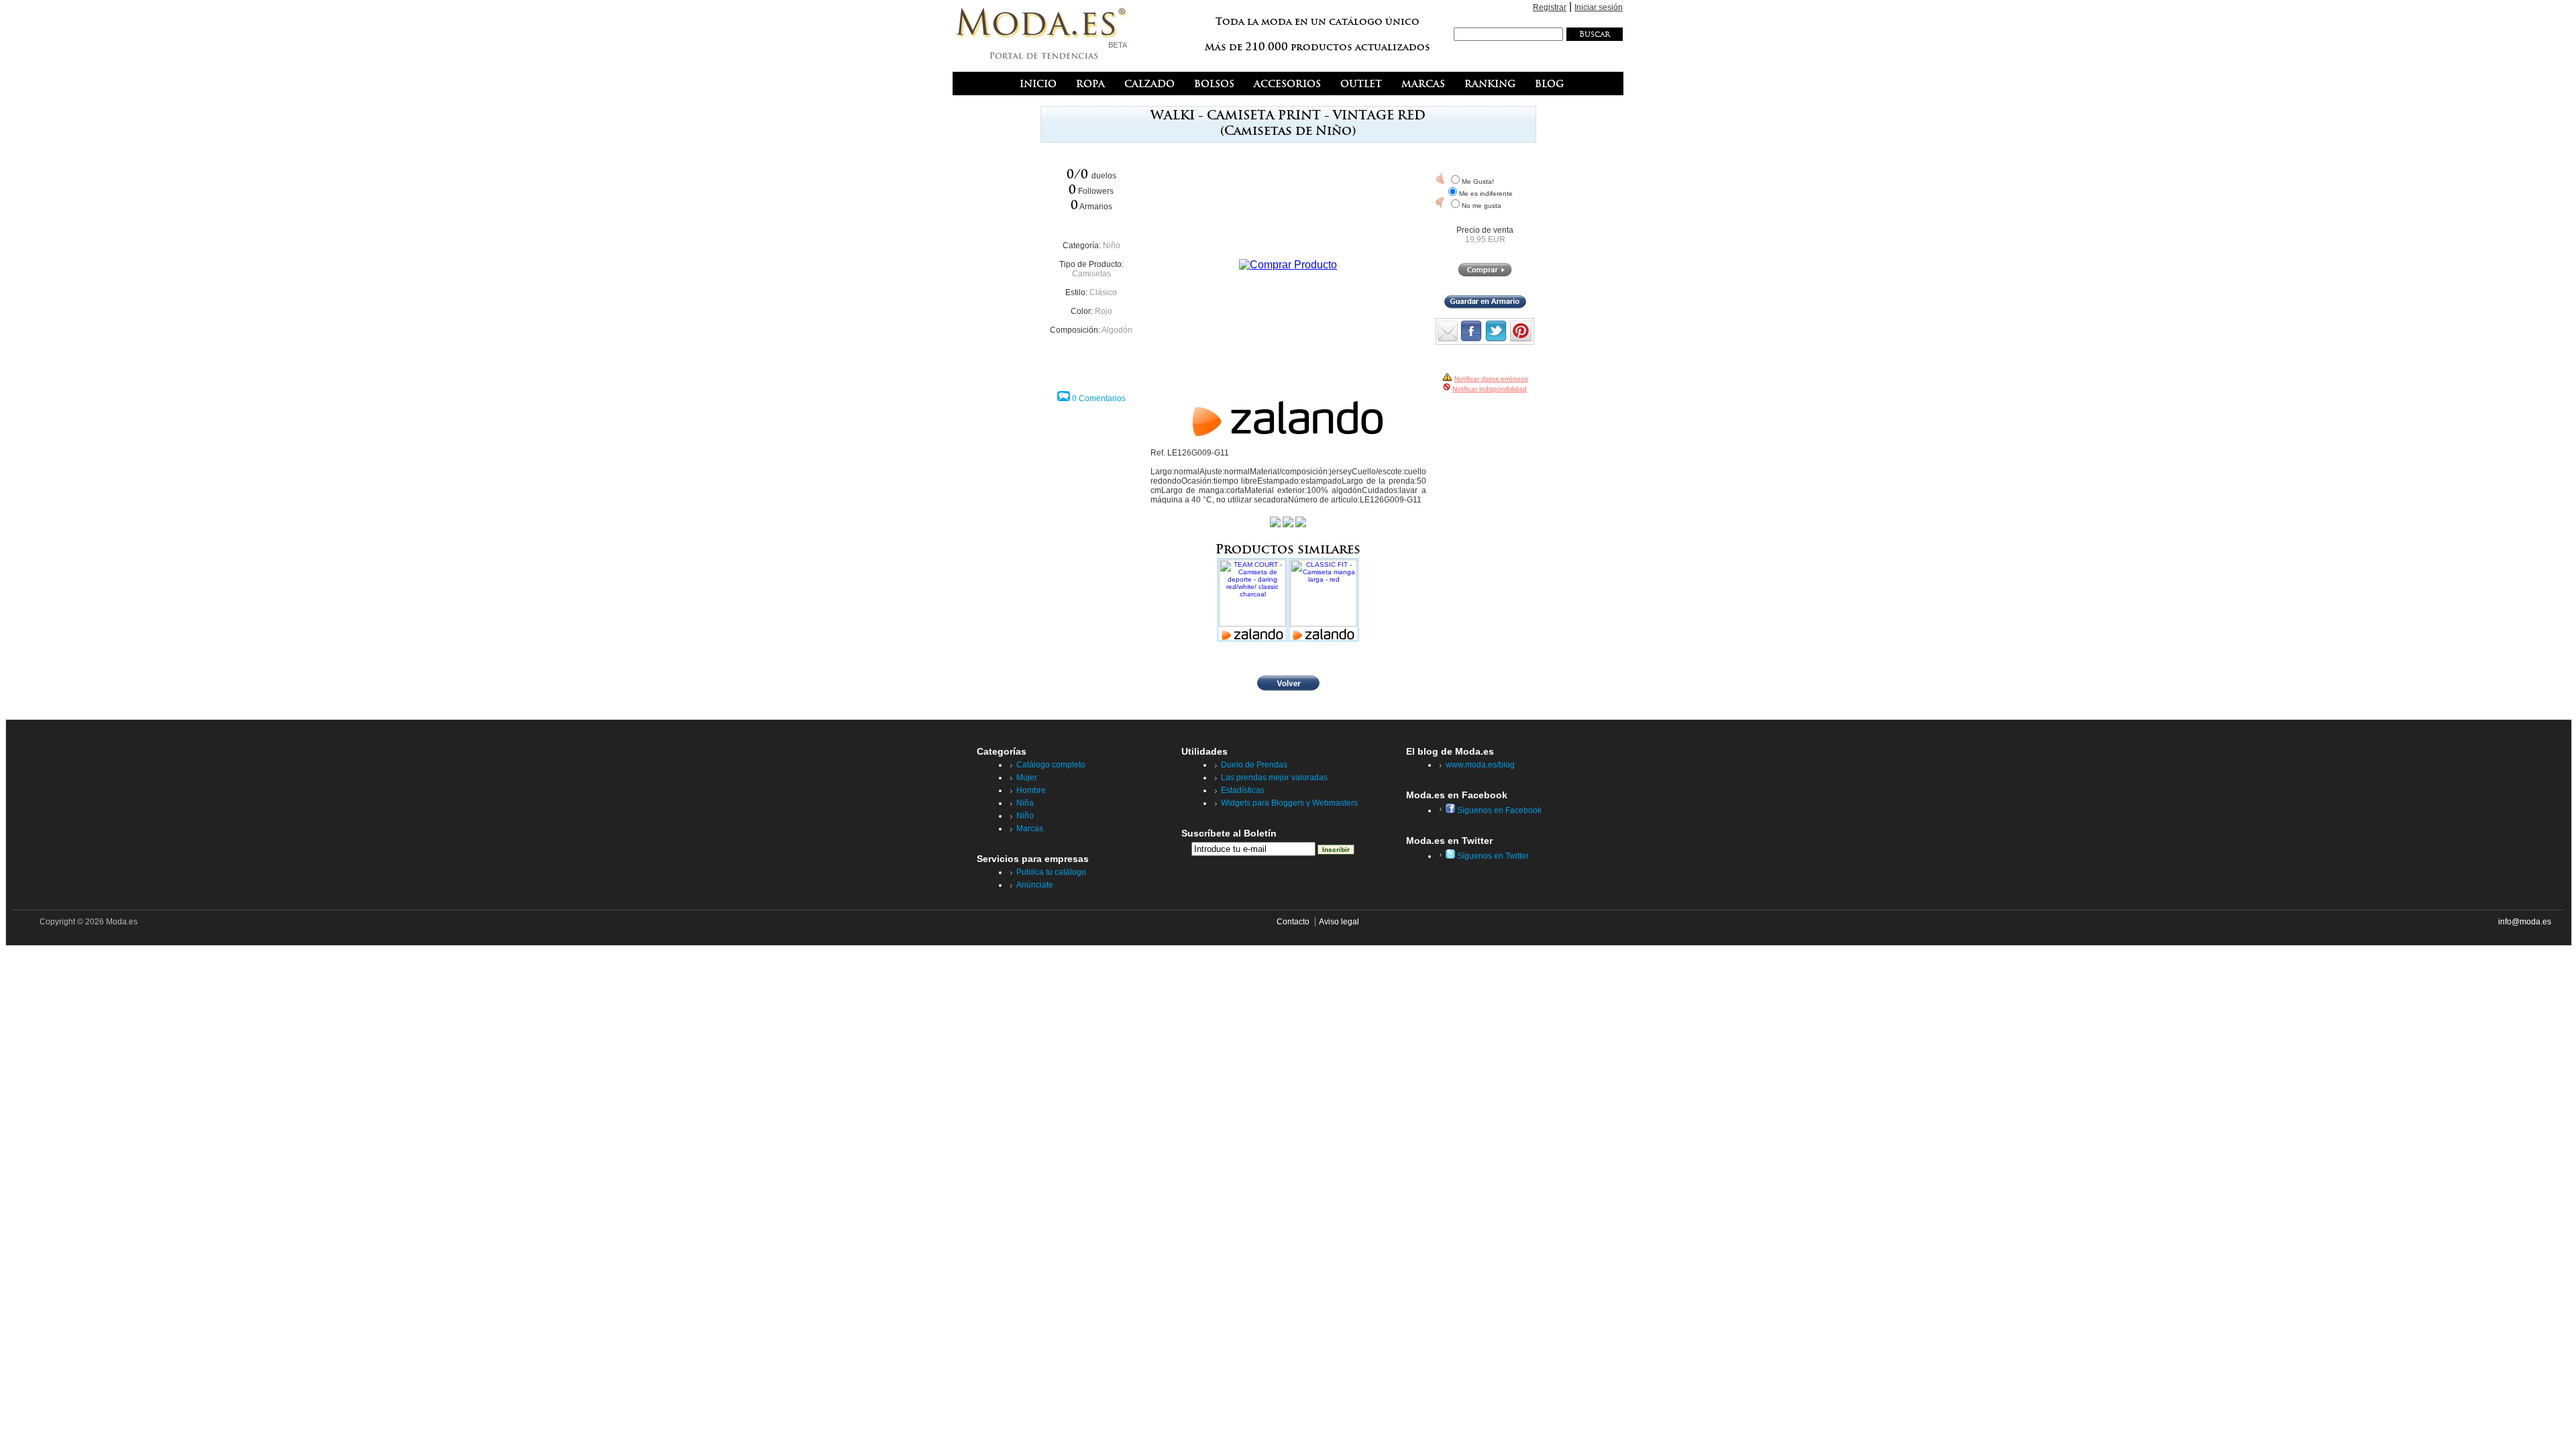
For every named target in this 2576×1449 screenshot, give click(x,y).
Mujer (1027, 777)
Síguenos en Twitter (1492, 856)
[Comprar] (1485, 274)
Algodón (1117, 330)
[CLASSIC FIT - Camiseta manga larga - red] (1324, 600)
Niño (1112, 246)
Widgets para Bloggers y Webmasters (1289, 803)
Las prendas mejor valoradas (1274, 777)
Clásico (1103, 292)
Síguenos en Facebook (1498, 810)
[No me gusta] (1440, 203)
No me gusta (1482, 206)
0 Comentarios (1099, 398)
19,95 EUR (1485, 239)
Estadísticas (1243, 790)
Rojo (1104, 311)
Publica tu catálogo (1051, 872)
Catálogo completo (1051, 765)
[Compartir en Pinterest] (1521, 338)
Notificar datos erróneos (1491, 379)
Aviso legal (1339, 922)
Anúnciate (1035, 885)
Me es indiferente (1486, 194)
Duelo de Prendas (1254, 765)
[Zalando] (1288, 432)
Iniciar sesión (1599, 7)
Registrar (1550, 7)
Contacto (1293, 922)
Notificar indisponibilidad (1490, 389)
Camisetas (1091, 274)
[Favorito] (1440, 178)
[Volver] (1288, 688)
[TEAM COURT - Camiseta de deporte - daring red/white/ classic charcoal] (1252, 600)
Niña (1025, 803)
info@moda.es (2525, 922)
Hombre (1031, 790)
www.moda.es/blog (1480, 765)
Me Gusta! (1478, 181)
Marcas (1030, 828)
